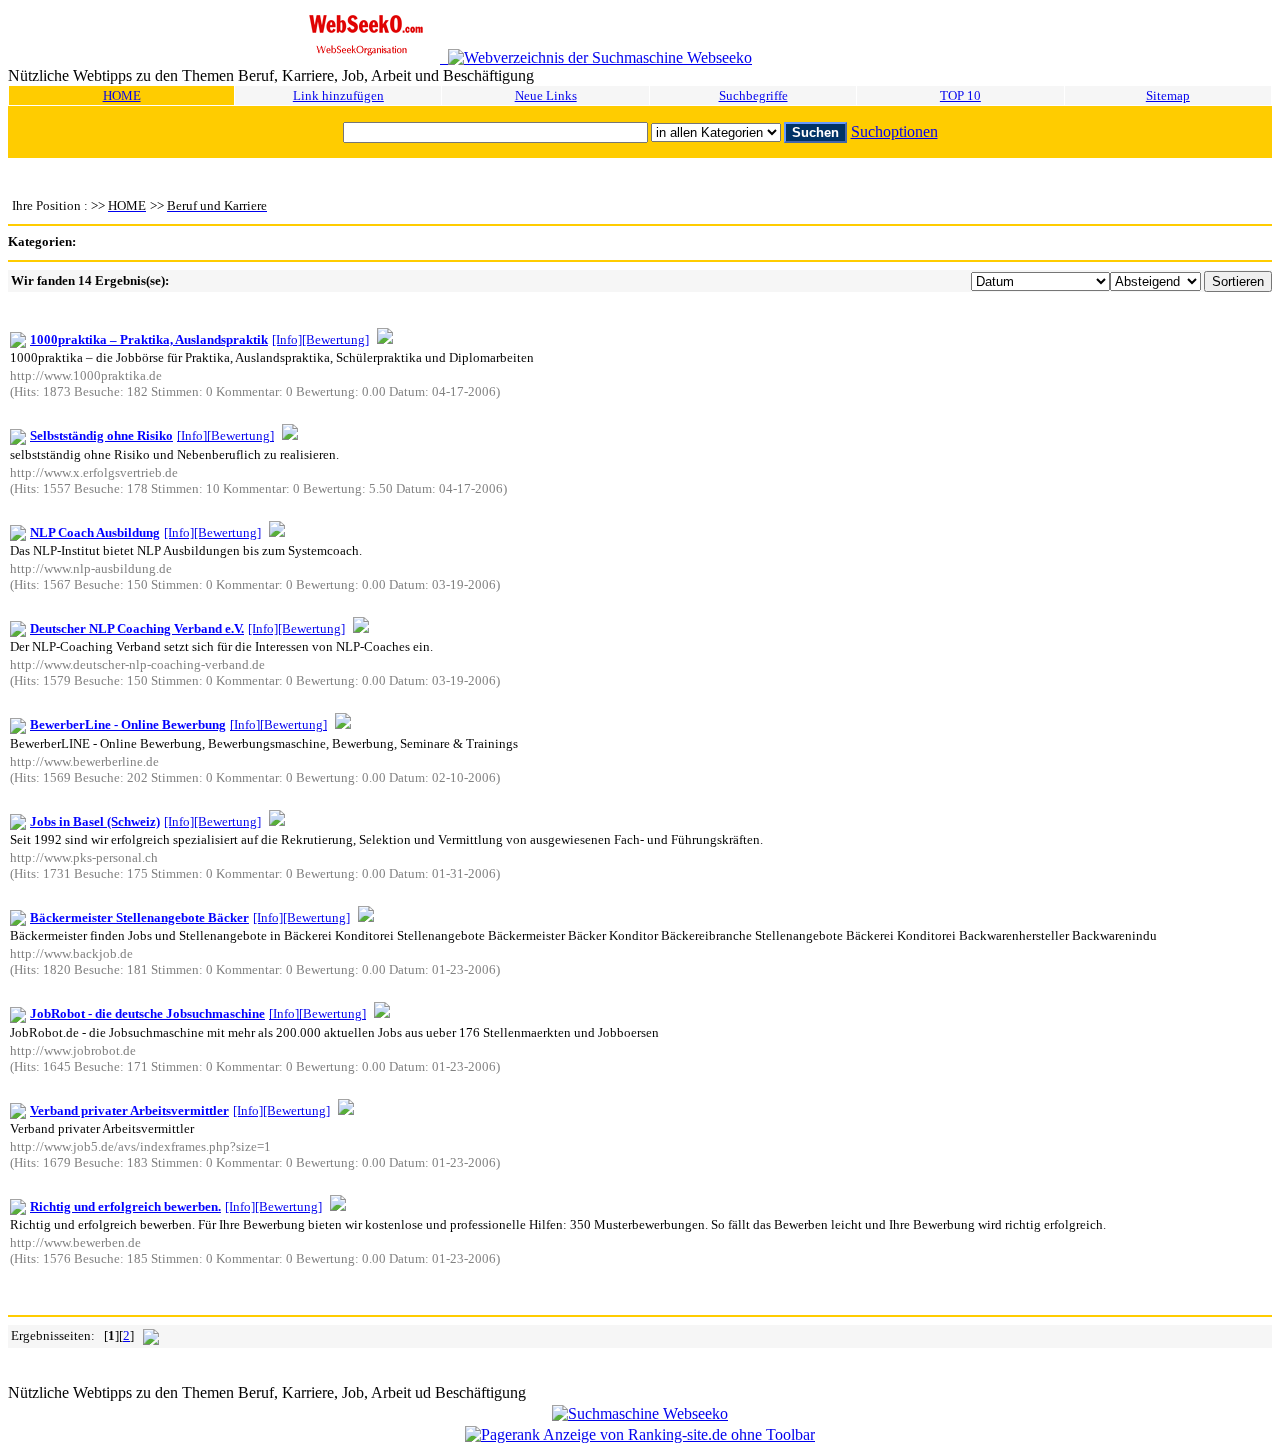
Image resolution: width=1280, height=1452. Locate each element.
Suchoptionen (894, 131)
